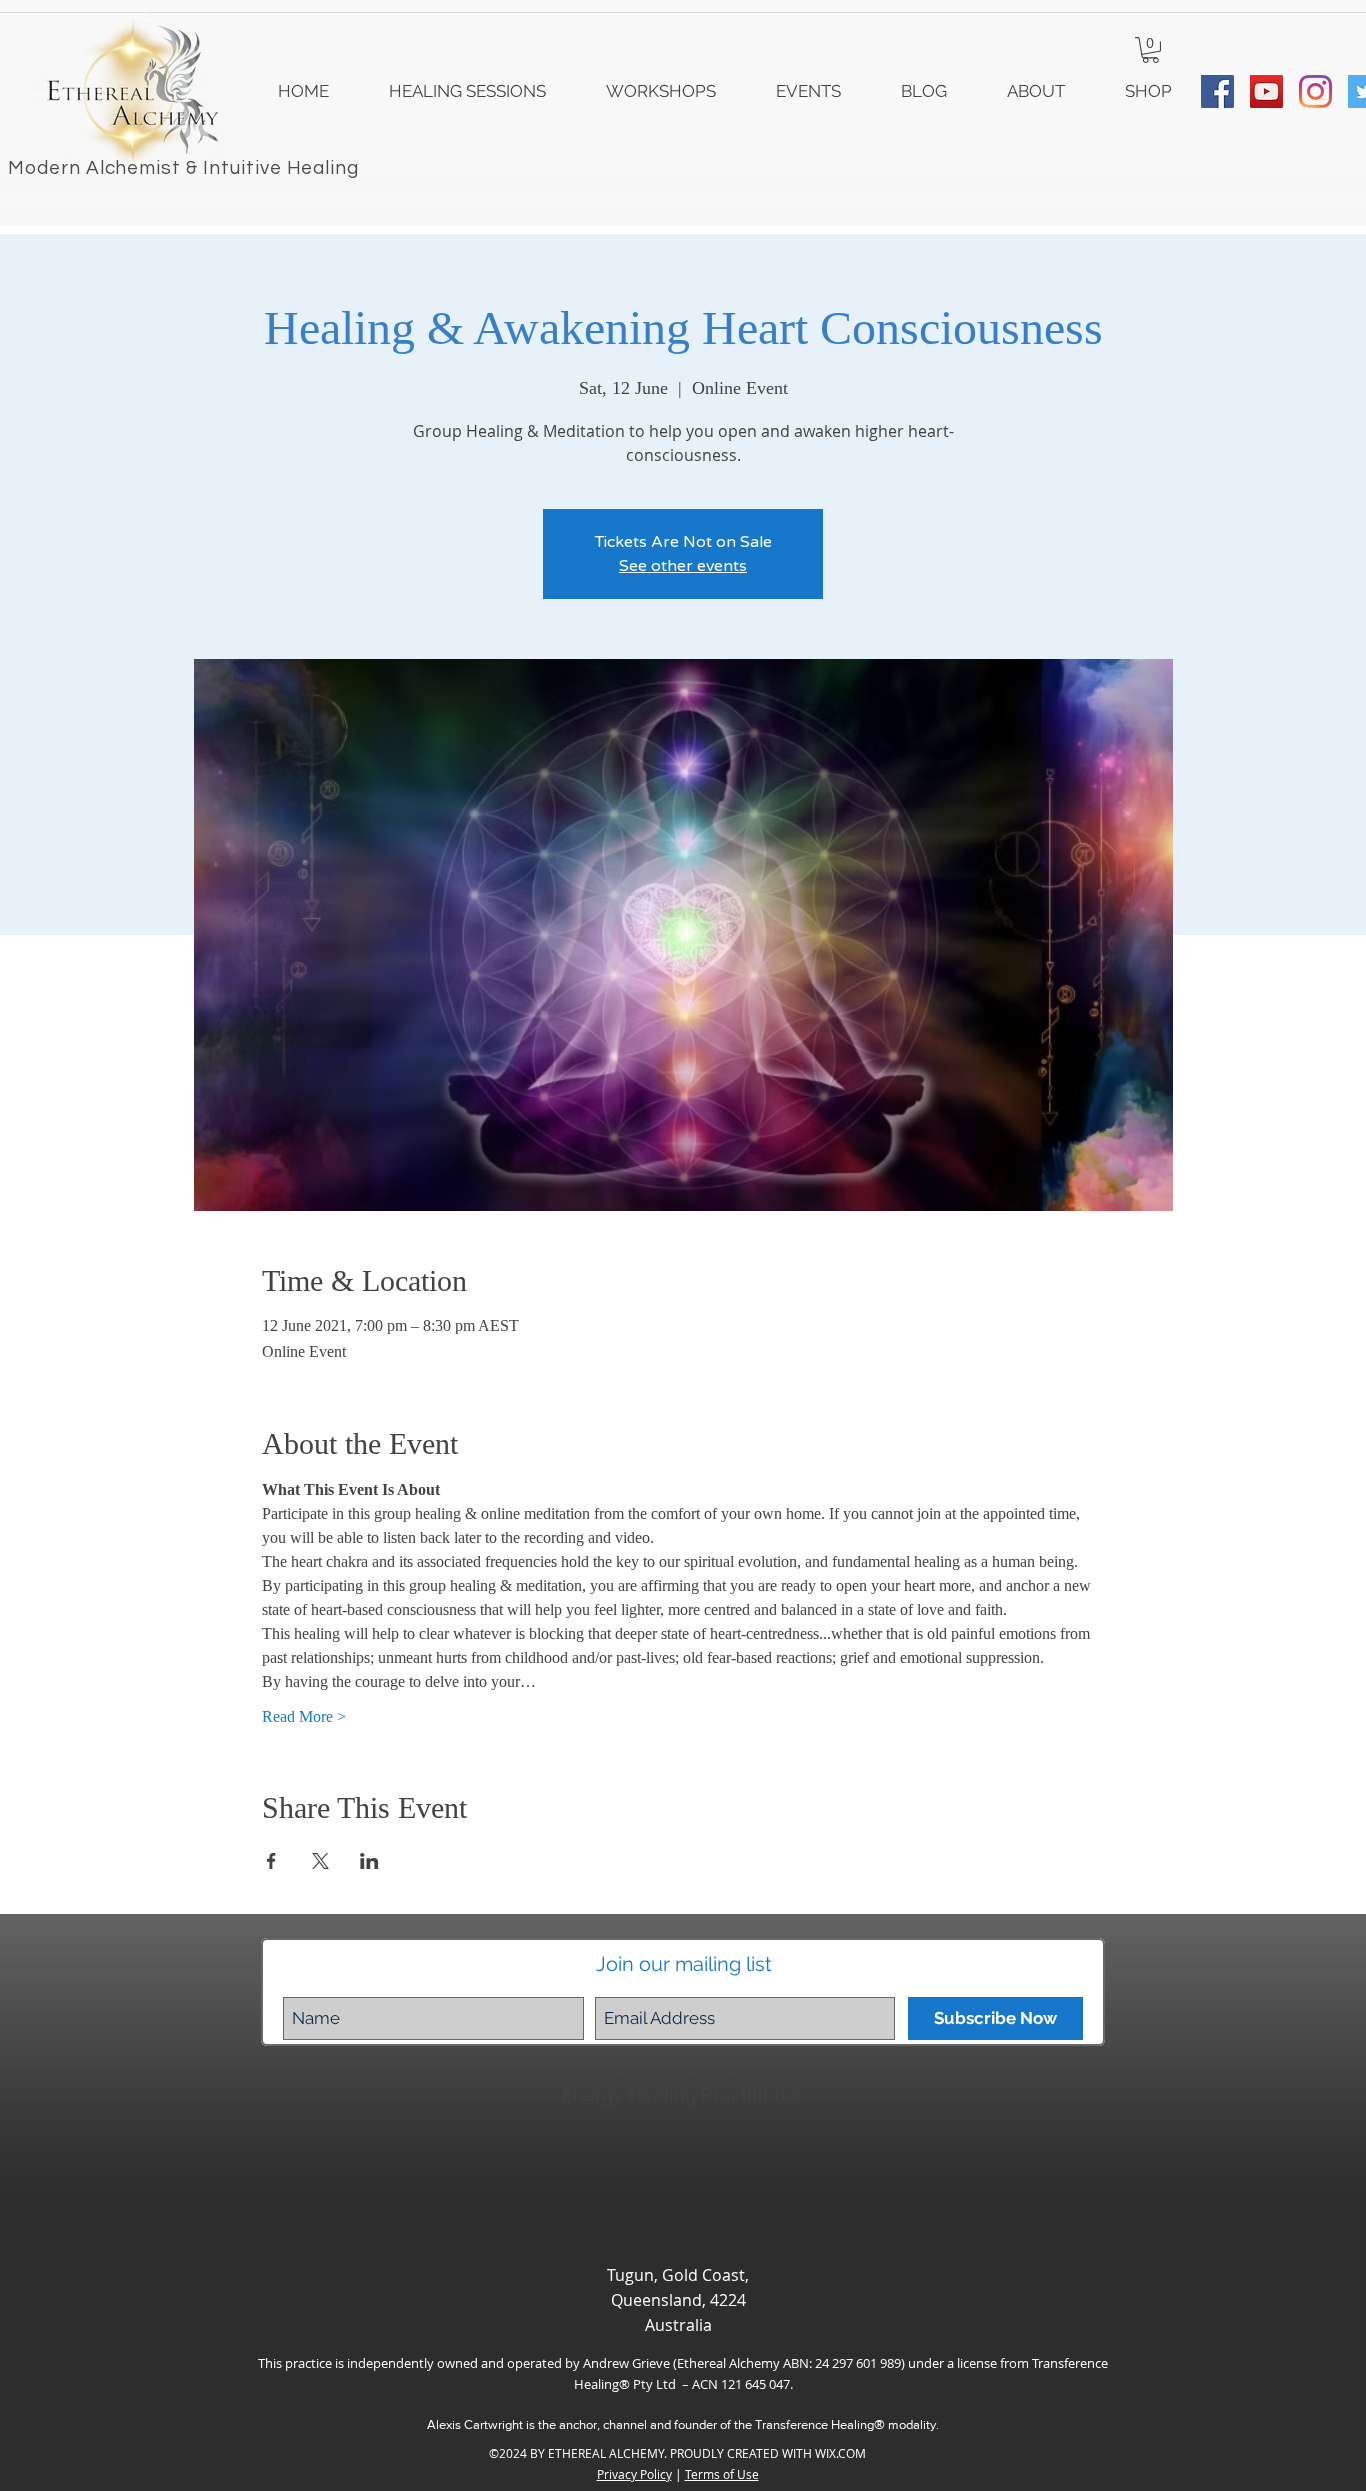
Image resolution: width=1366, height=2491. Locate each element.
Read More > (304, 1716)
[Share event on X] (320, 1861)
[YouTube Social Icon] (1266, 91)
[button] (1150, 50)
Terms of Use (722, 2474)
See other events (683, 566)
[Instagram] (1315, 91)
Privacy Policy (634, 2474)
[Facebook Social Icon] (1217, 91)
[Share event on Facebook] (271, 1861)
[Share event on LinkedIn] (369, 1861)
